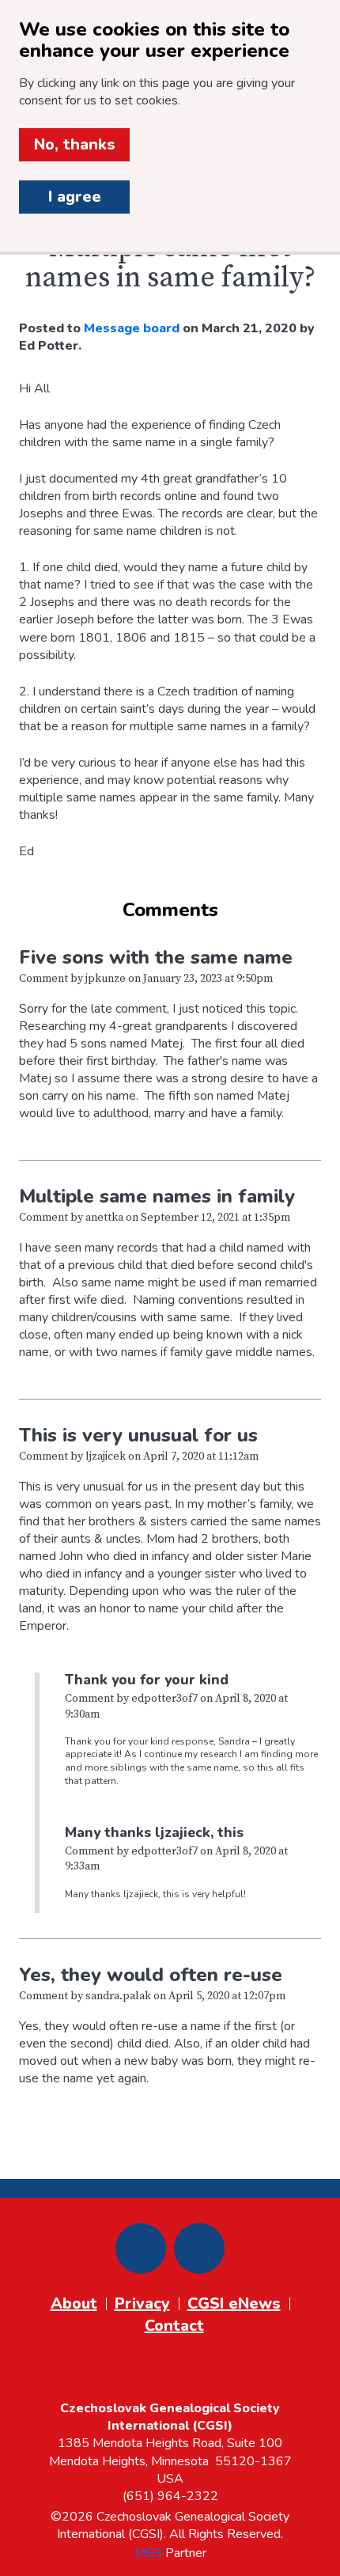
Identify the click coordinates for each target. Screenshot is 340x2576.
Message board (132, 328)
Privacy (142, 2303)
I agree (75, 197)
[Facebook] (141, 2248)
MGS (148, 2553)
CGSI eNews (234, 2303)
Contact (174, 2326)
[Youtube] (199, 2248)
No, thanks (75, 144)
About (74, 2303)
